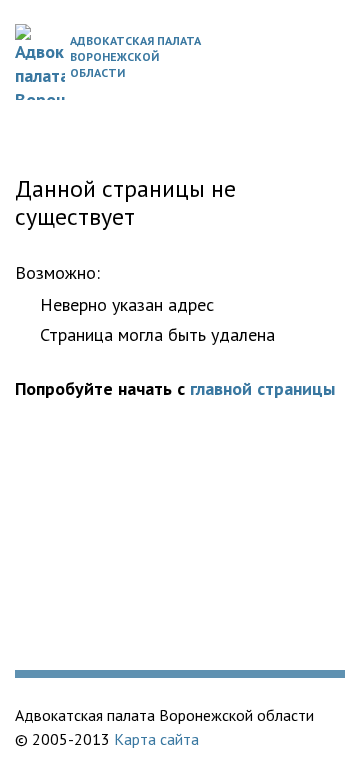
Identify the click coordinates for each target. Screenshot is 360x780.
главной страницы (262, 388)
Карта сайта (156, 739)
